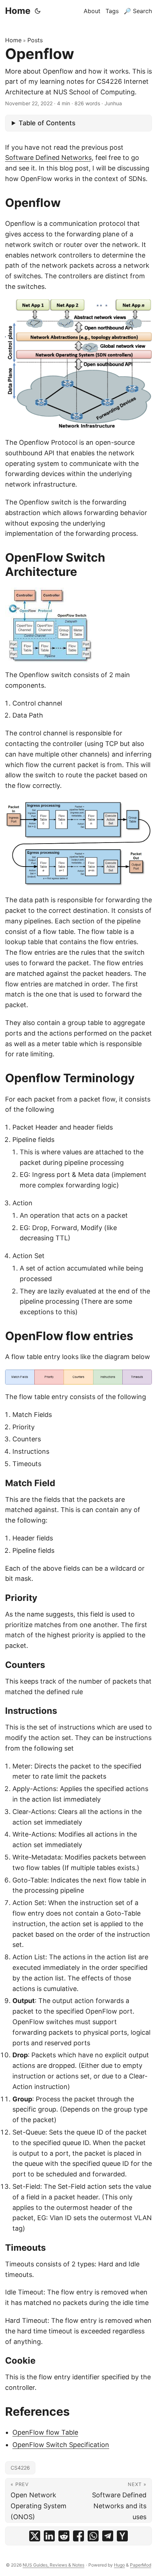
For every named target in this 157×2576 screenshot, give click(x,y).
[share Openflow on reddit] (64, 2536)
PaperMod (141, 2565)
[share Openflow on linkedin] (49, 2536)
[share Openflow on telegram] (108, 2536)
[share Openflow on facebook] (78, 2536)
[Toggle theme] (38, 11)
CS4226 (20, 2468)
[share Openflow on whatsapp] (93, 2536)
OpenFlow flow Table (45, 2432)
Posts (35, 40)
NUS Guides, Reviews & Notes (53, 2565)
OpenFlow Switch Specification (61, 2445)
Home (18, 11)
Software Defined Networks (48, 158)
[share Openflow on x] (35, 2536)
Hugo (119, 2565)
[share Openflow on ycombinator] (122, 2536)
